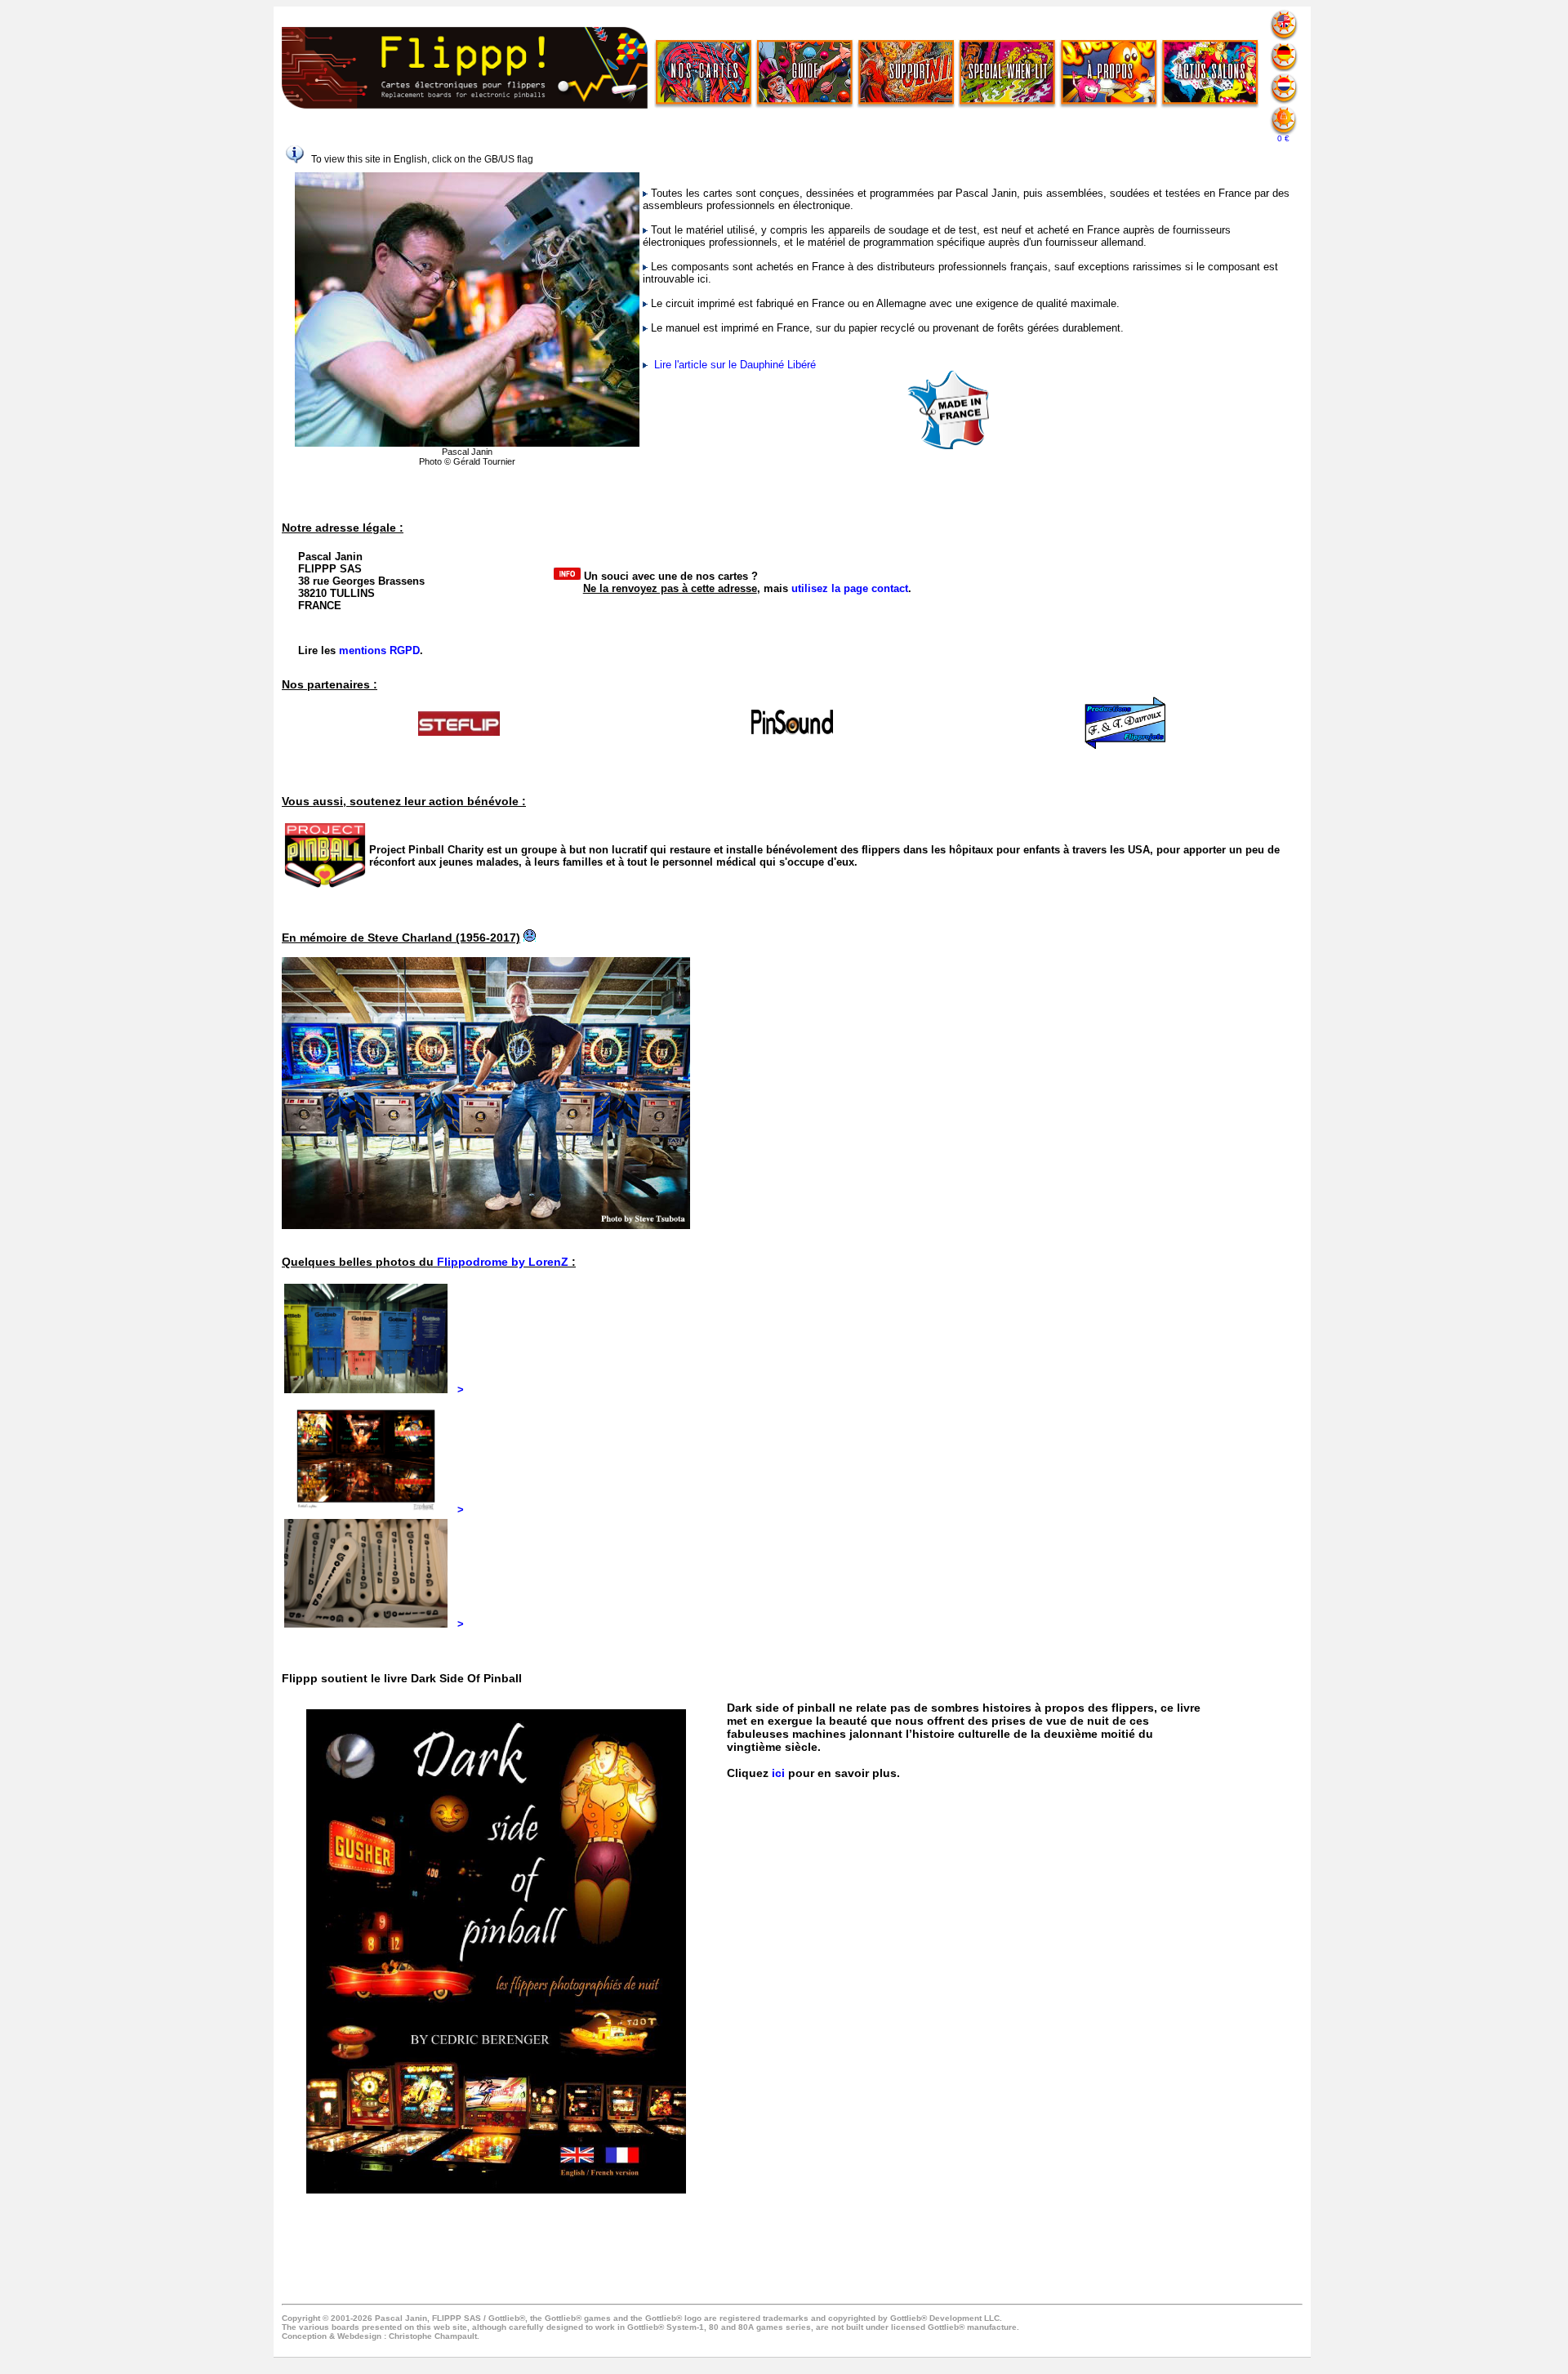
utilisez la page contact (850, 588)
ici (778, 1773)
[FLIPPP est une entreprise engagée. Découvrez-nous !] (1109, 73)
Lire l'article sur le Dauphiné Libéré (733, 365)
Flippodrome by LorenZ (503, 1262)
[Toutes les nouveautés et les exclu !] (1007, 73)
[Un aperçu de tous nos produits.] (704, 73)
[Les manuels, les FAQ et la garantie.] (906, 73)
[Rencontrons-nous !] (1210, 73)
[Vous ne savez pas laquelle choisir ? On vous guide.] (805, 73)
